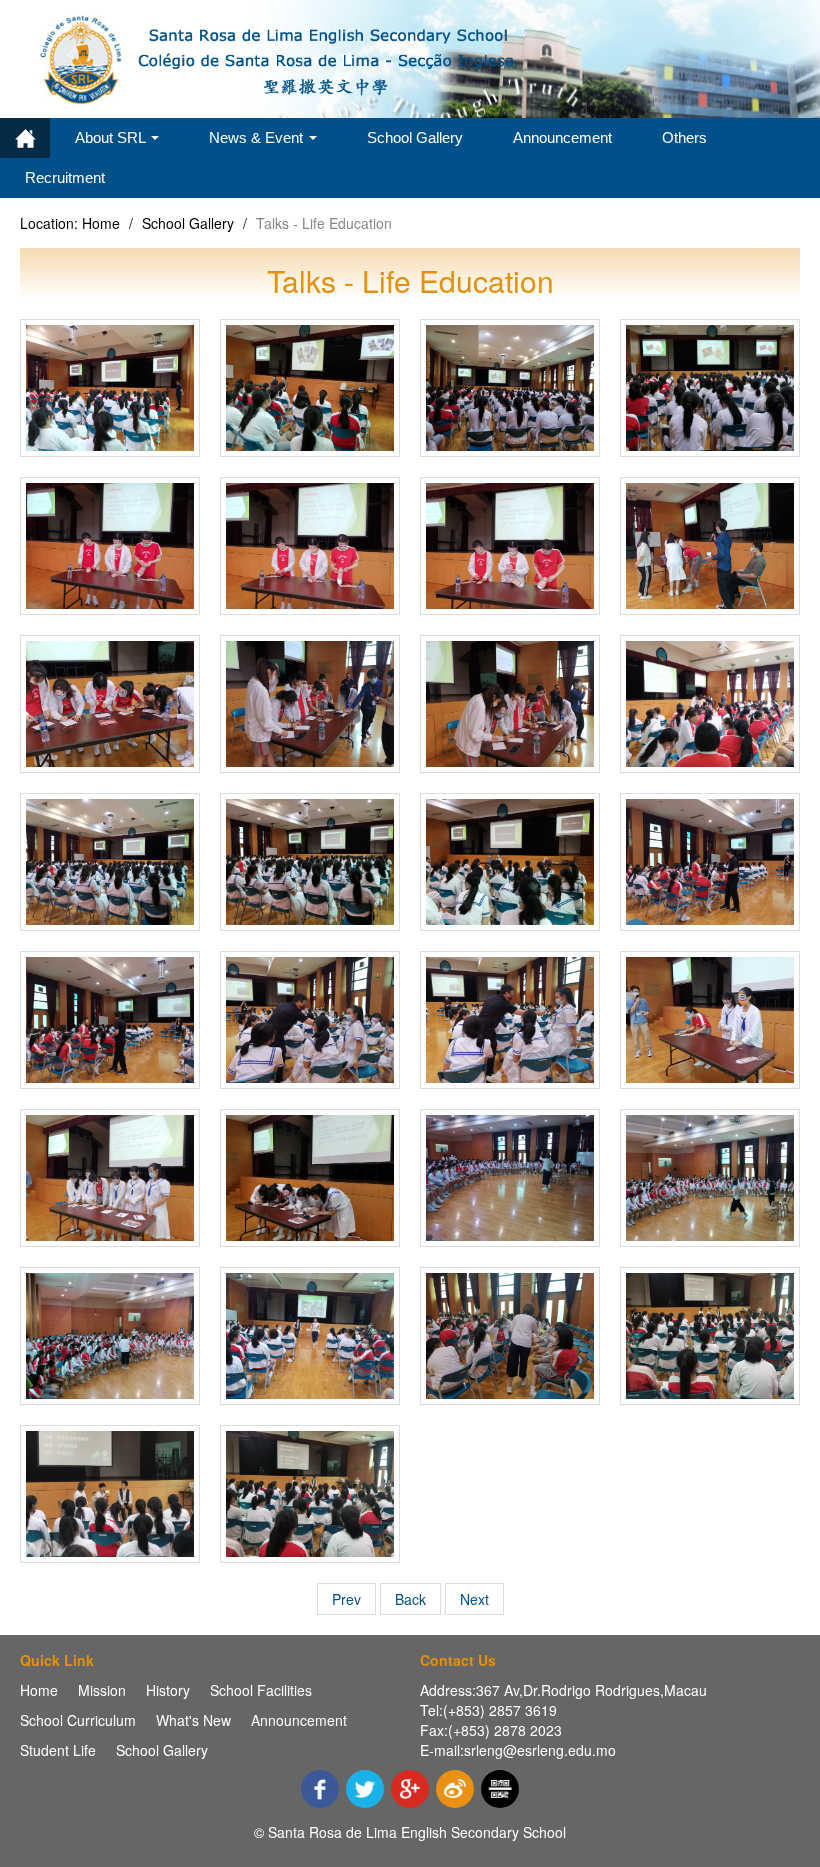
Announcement (562, 137)
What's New (193, 1720)
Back (410, 1599)
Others (684, 137)
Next (474, 1599)
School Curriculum (78, 1720)
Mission (102, 1690)
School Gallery (415, 137)
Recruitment (65, 177)
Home (25, 138)
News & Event (258, 137)
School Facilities (261, 1690)
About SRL (112, 137)
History (168, 1690)
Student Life (58, 1750)
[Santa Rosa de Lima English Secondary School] (280, 57)
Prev (346, 1599)
